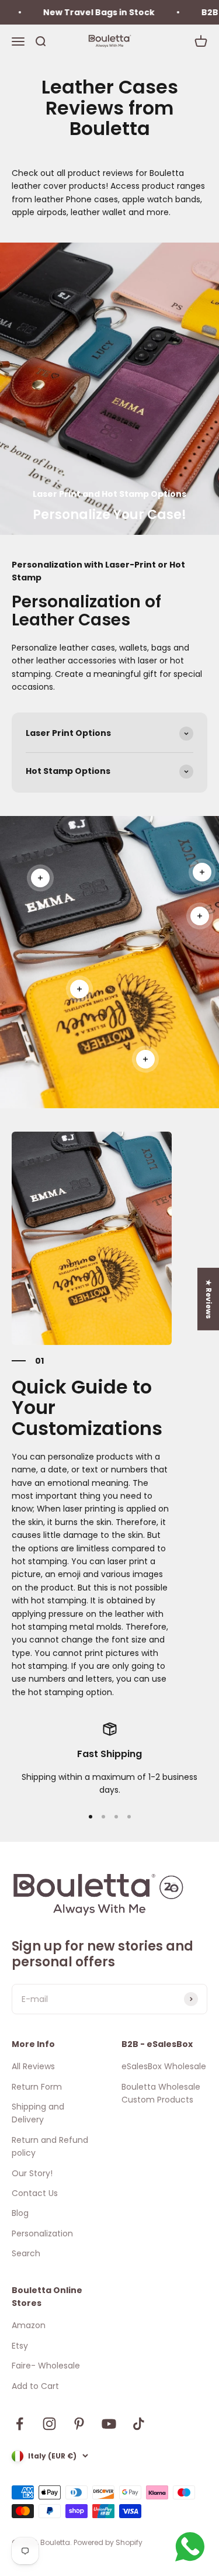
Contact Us (35, 2193)
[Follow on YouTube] (109, 2424)
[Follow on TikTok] (139, 2424)
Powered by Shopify (108, 2542)
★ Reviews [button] (209, 1299)
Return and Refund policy (50, 2146)
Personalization (42, 2233)
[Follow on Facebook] (20, 2424)
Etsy (20, 2346)
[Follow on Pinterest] (79, 2424)
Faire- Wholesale (46, 2366)
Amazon (29, 2325)
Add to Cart (35, 2386)
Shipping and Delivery (38, 2113)
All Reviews (33, 2066)
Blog (20, 2213)
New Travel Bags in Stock (81, 12)
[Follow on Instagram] (49, 2424)
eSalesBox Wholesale (164, 2066)
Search (26, 2253)
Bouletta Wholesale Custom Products (161, 2093)
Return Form (37, 2087)
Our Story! (32, 2173)
